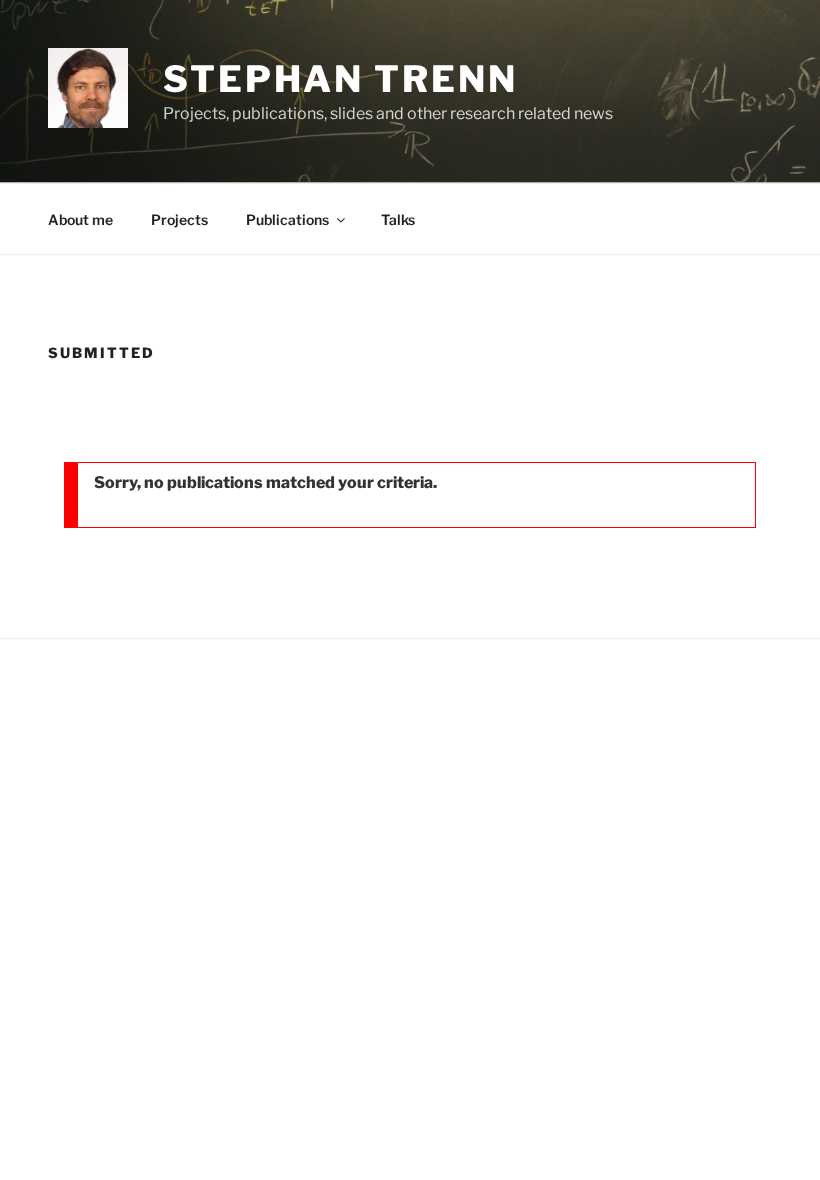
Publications (287, 219)
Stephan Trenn (340, 79)
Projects (179, 219)
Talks (398, 219)
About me (80, 219)
